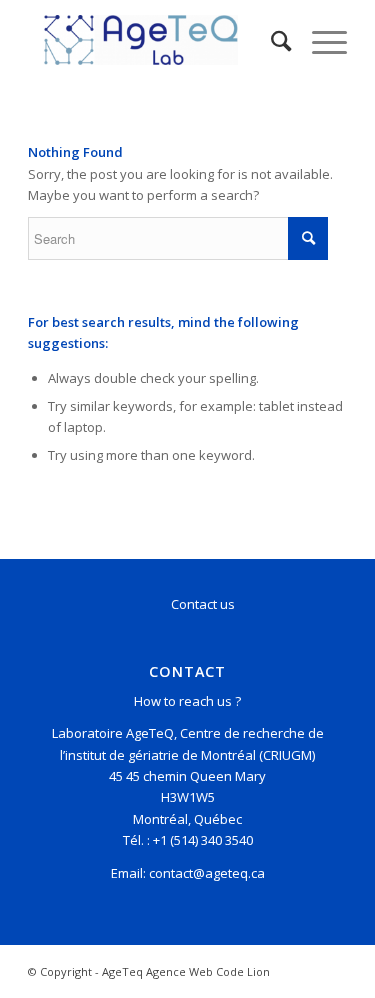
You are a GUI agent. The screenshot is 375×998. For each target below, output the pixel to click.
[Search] (271, 40)
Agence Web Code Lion (208, 971)
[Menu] (319, 40)
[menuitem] (271, 40)
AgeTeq (122, 971)
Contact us (203, 604)
